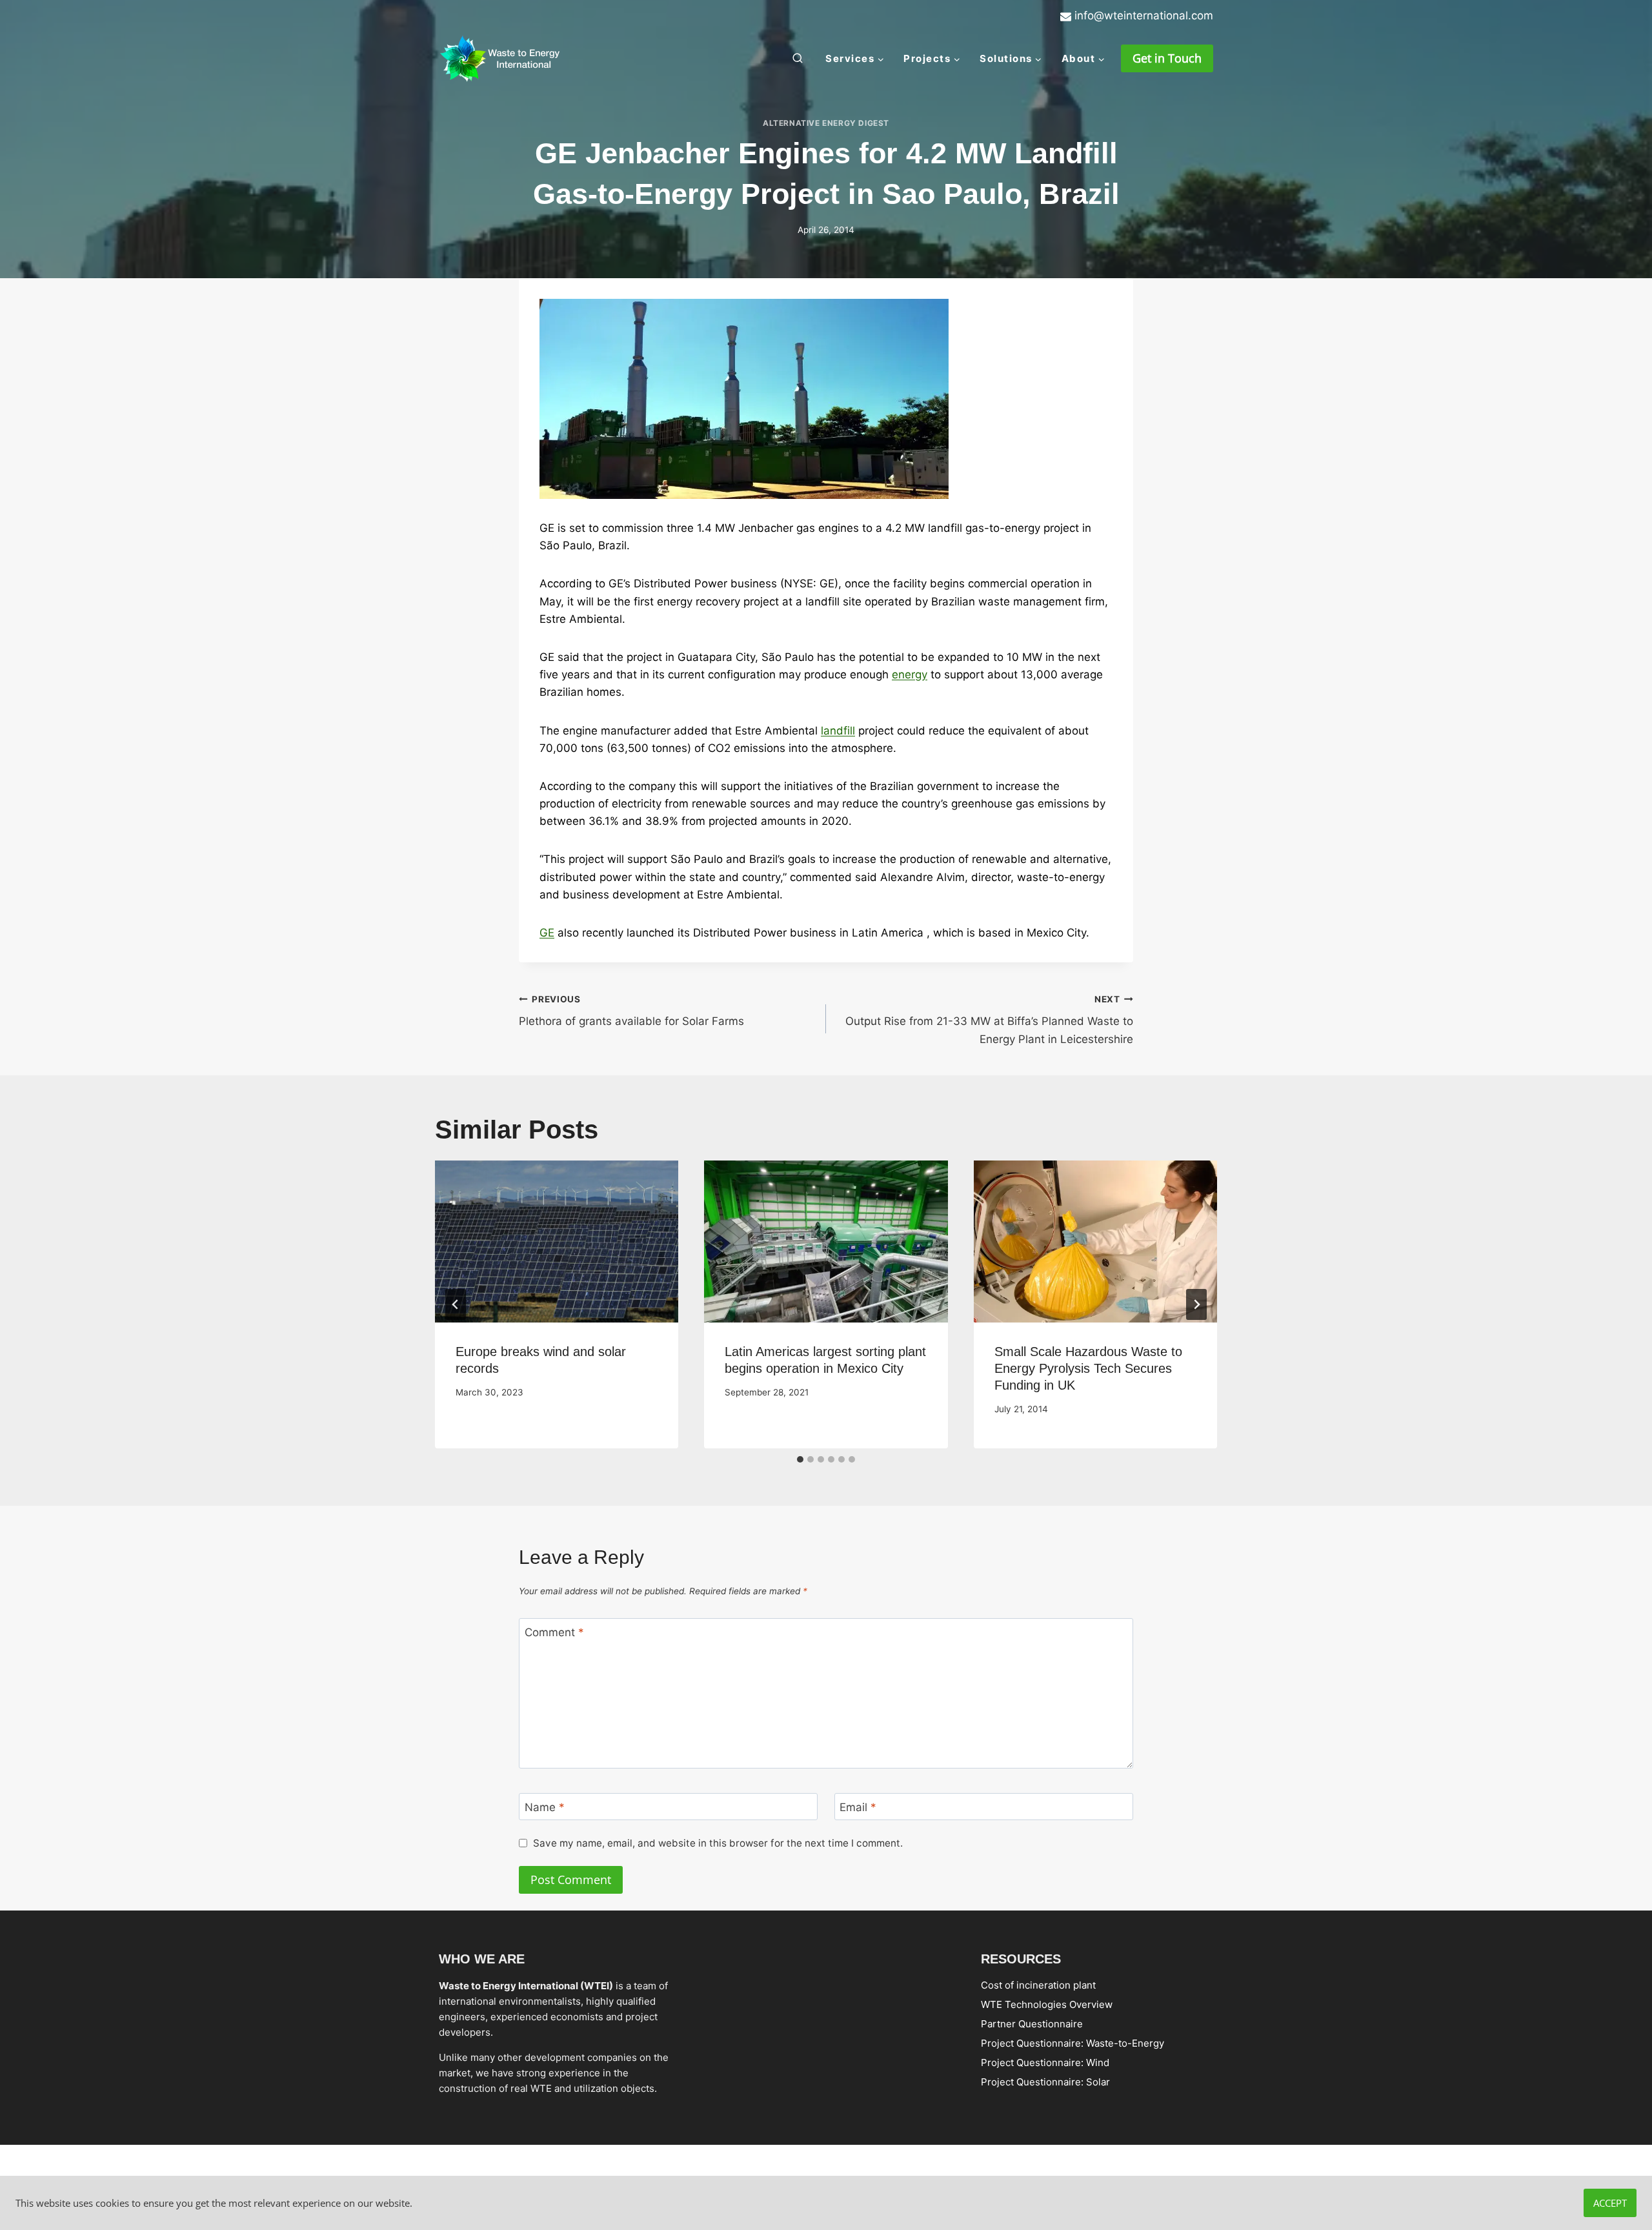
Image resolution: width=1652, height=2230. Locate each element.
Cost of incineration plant (1038, 1984)
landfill (838, 731)
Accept (1610, 2203)
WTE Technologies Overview (1047, 2004)
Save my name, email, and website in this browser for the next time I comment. (718, 1843)
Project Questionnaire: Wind (1045, 2062)
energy (910, 674)
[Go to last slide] (456, 1304)
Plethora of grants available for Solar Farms (631, 1011)
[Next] (1196, 1304)
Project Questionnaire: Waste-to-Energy (1073, 2042)
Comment (554, 1632)
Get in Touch (1167, 58)
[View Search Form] (798, 59)
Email (858, 1807)
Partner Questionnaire (1032, 2023)
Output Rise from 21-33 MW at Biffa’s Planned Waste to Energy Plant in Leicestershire (989, 1020)
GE (547, 933)
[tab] (800, 1459)
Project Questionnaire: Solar (1045, 2081)
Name (545, 1807)
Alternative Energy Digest (826, 123)
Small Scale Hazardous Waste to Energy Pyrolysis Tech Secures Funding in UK (1088, 1368)
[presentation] (557, 1242)
